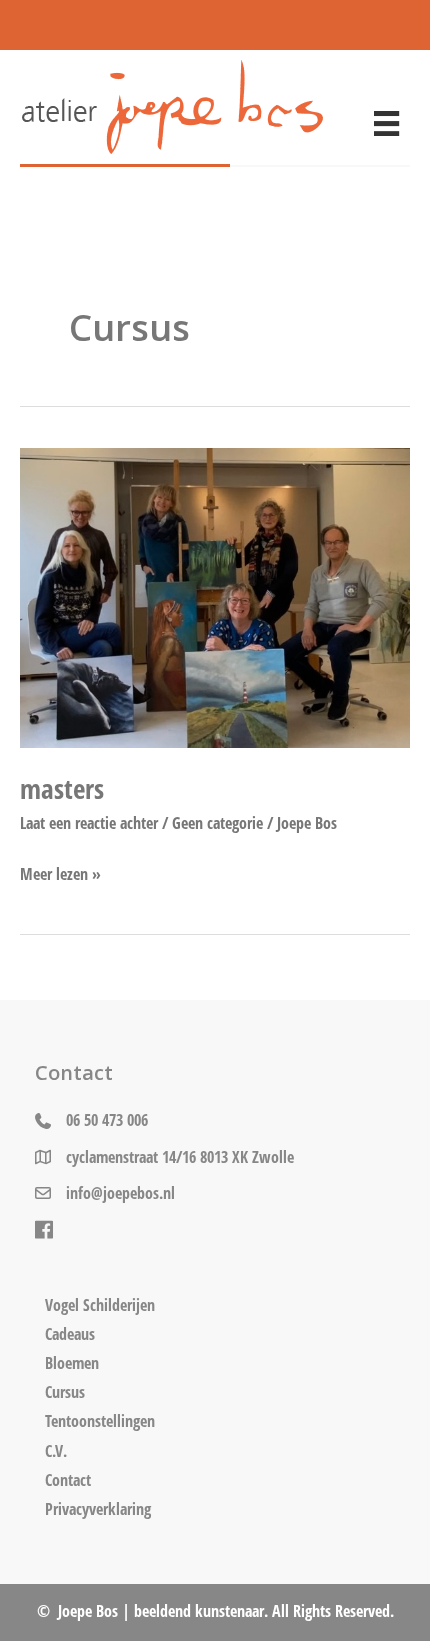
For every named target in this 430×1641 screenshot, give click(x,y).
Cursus (65, 1392)
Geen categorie (217, 822)
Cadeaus (70, 1334)
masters (62, 788)
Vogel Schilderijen (100, 1305)
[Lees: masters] (215, 595)
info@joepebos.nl (120, 1192)
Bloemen (72, 1363)
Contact (68, 1480)
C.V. (56, 1451)
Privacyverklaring (98, 1509)
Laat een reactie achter (89, 822)
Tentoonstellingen (100, 1421)
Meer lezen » (60, 873)
